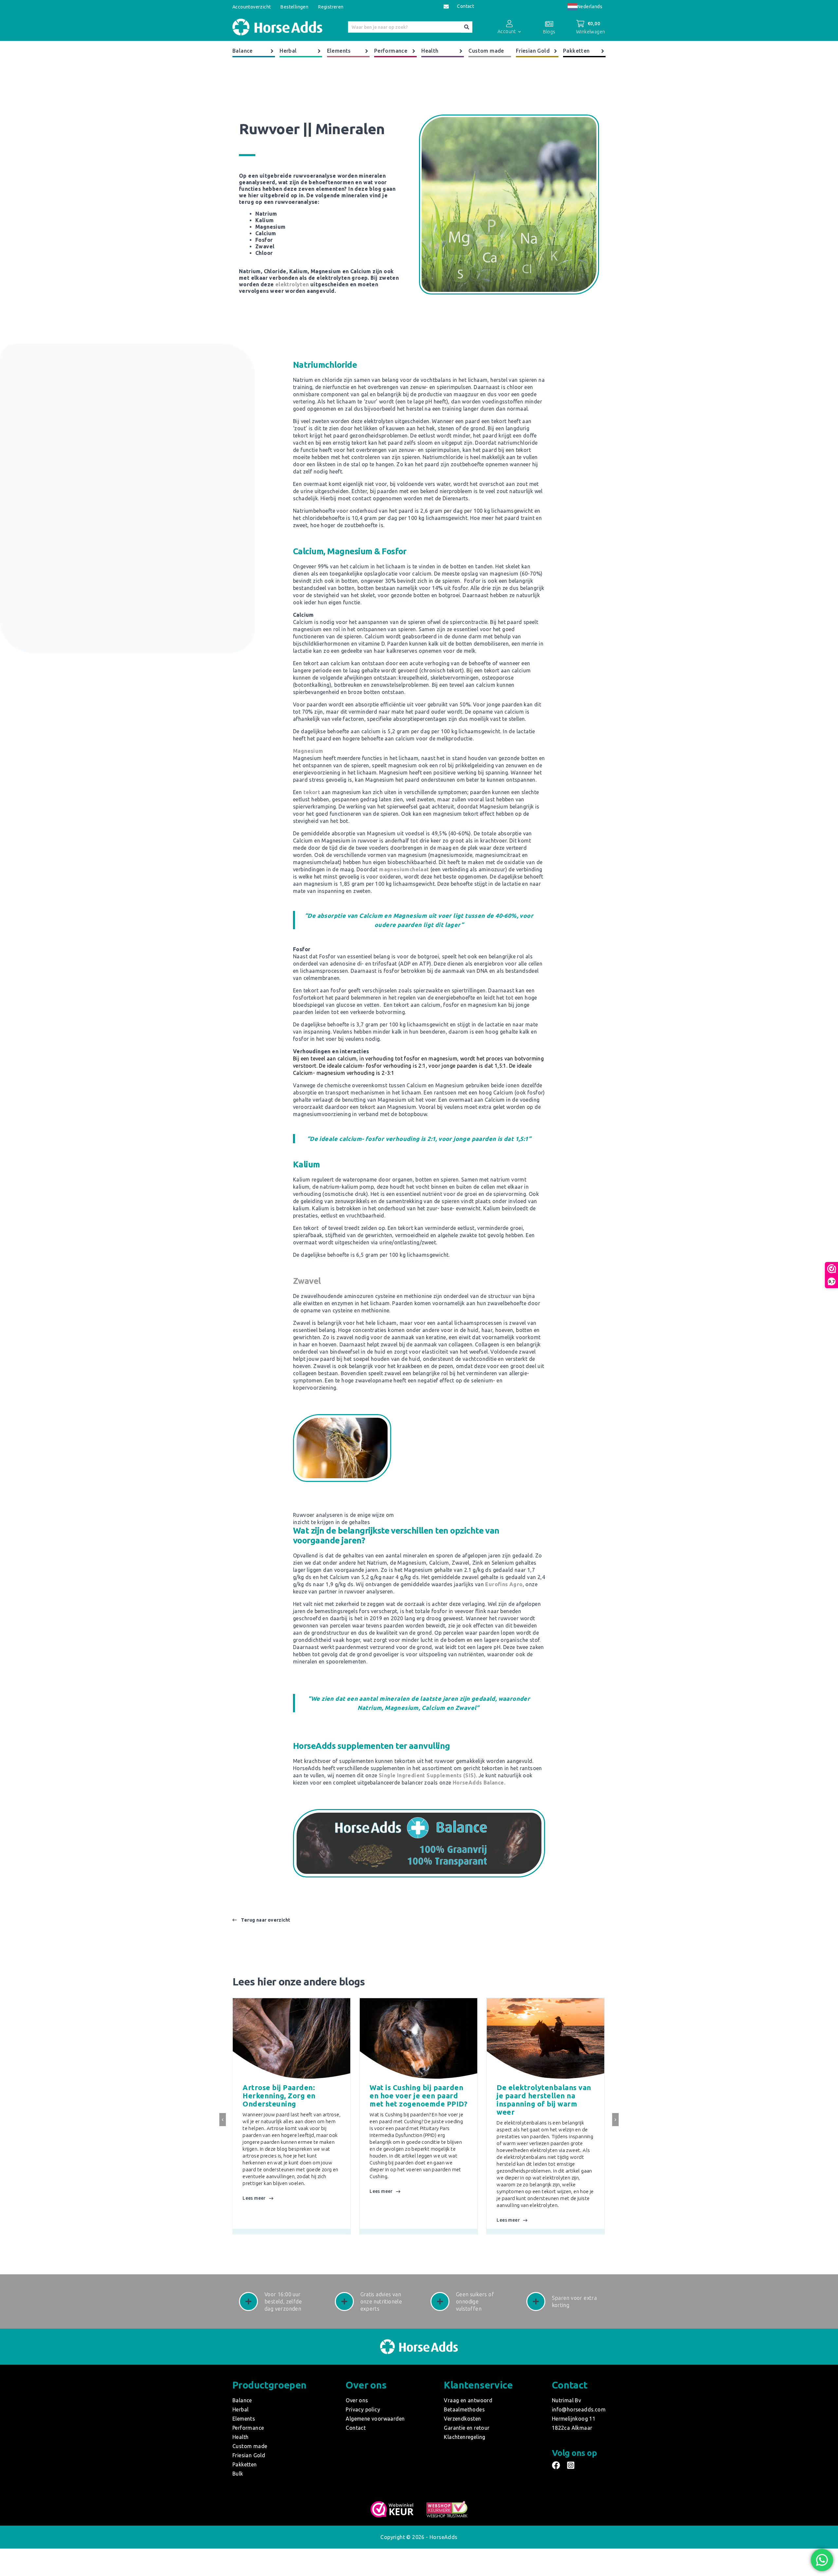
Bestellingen (294, 7)
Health (430, 51)
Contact (465, 6)
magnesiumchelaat (404, 869)
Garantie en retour (467, 2428)
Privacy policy (363, 2409)
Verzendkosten (462, 2419)
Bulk (238, 2474)
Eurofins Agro (504, 1584)
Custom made (486, 51)
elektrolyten (292, 284)
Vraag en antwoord (468, 2400)
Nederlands (590, 7)
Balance (243, 51)
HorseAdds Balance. (479, 1783)
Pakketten (576, 51)
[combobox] (585, 7)
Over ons (357, 2400)
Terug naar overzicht (265, 1920)
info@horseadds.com (579, 2409)
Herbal (288, 51)
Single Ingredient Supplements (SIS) (427, 1775)
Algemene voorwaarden (375, 2419)
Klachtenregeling (465, 2437)
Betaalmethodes (464, 2409)
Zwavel (307, 1281)
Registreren (331, 7)
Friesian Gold (533, 51)
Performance (391, 51)
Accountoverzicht (252, 7)
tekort (312, 792)
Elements (339, 51)
